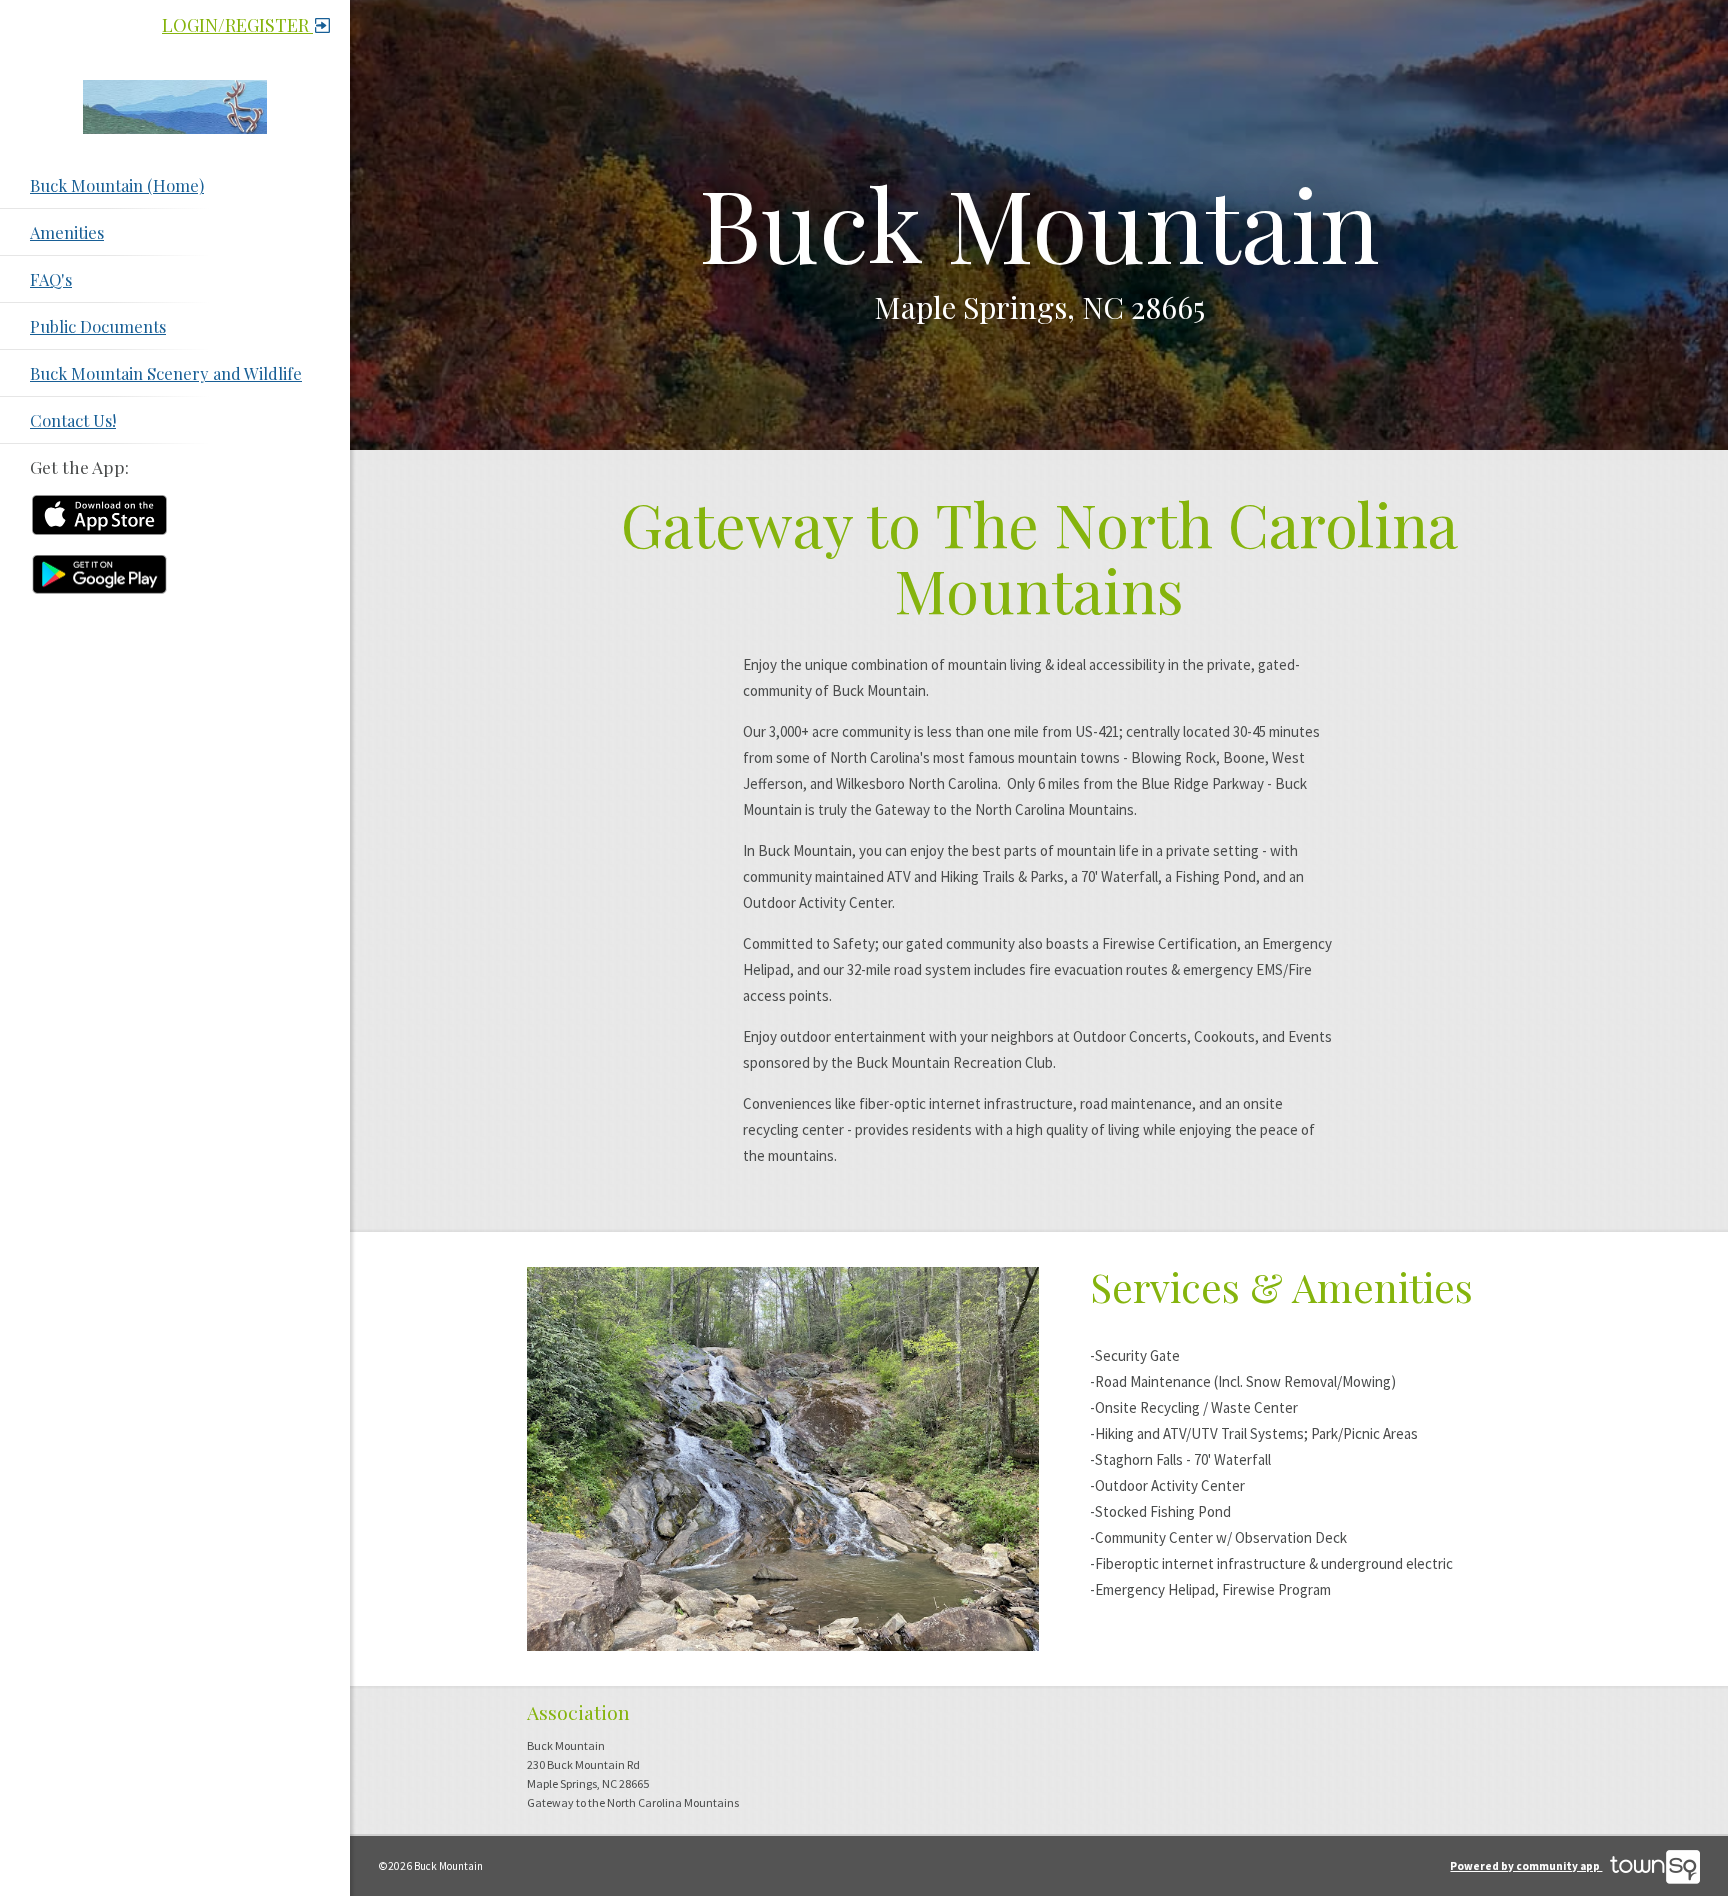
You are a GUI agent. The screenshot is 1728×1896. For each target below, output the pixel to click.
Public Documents (98, 326)
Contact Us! (73, 420)
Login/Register (237, 25)
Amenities (67, 232)
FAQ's (51, 279)
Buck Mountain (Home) (117, 185)
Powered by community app (1526, 1866)
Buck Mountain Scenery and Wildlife (166, 373)
